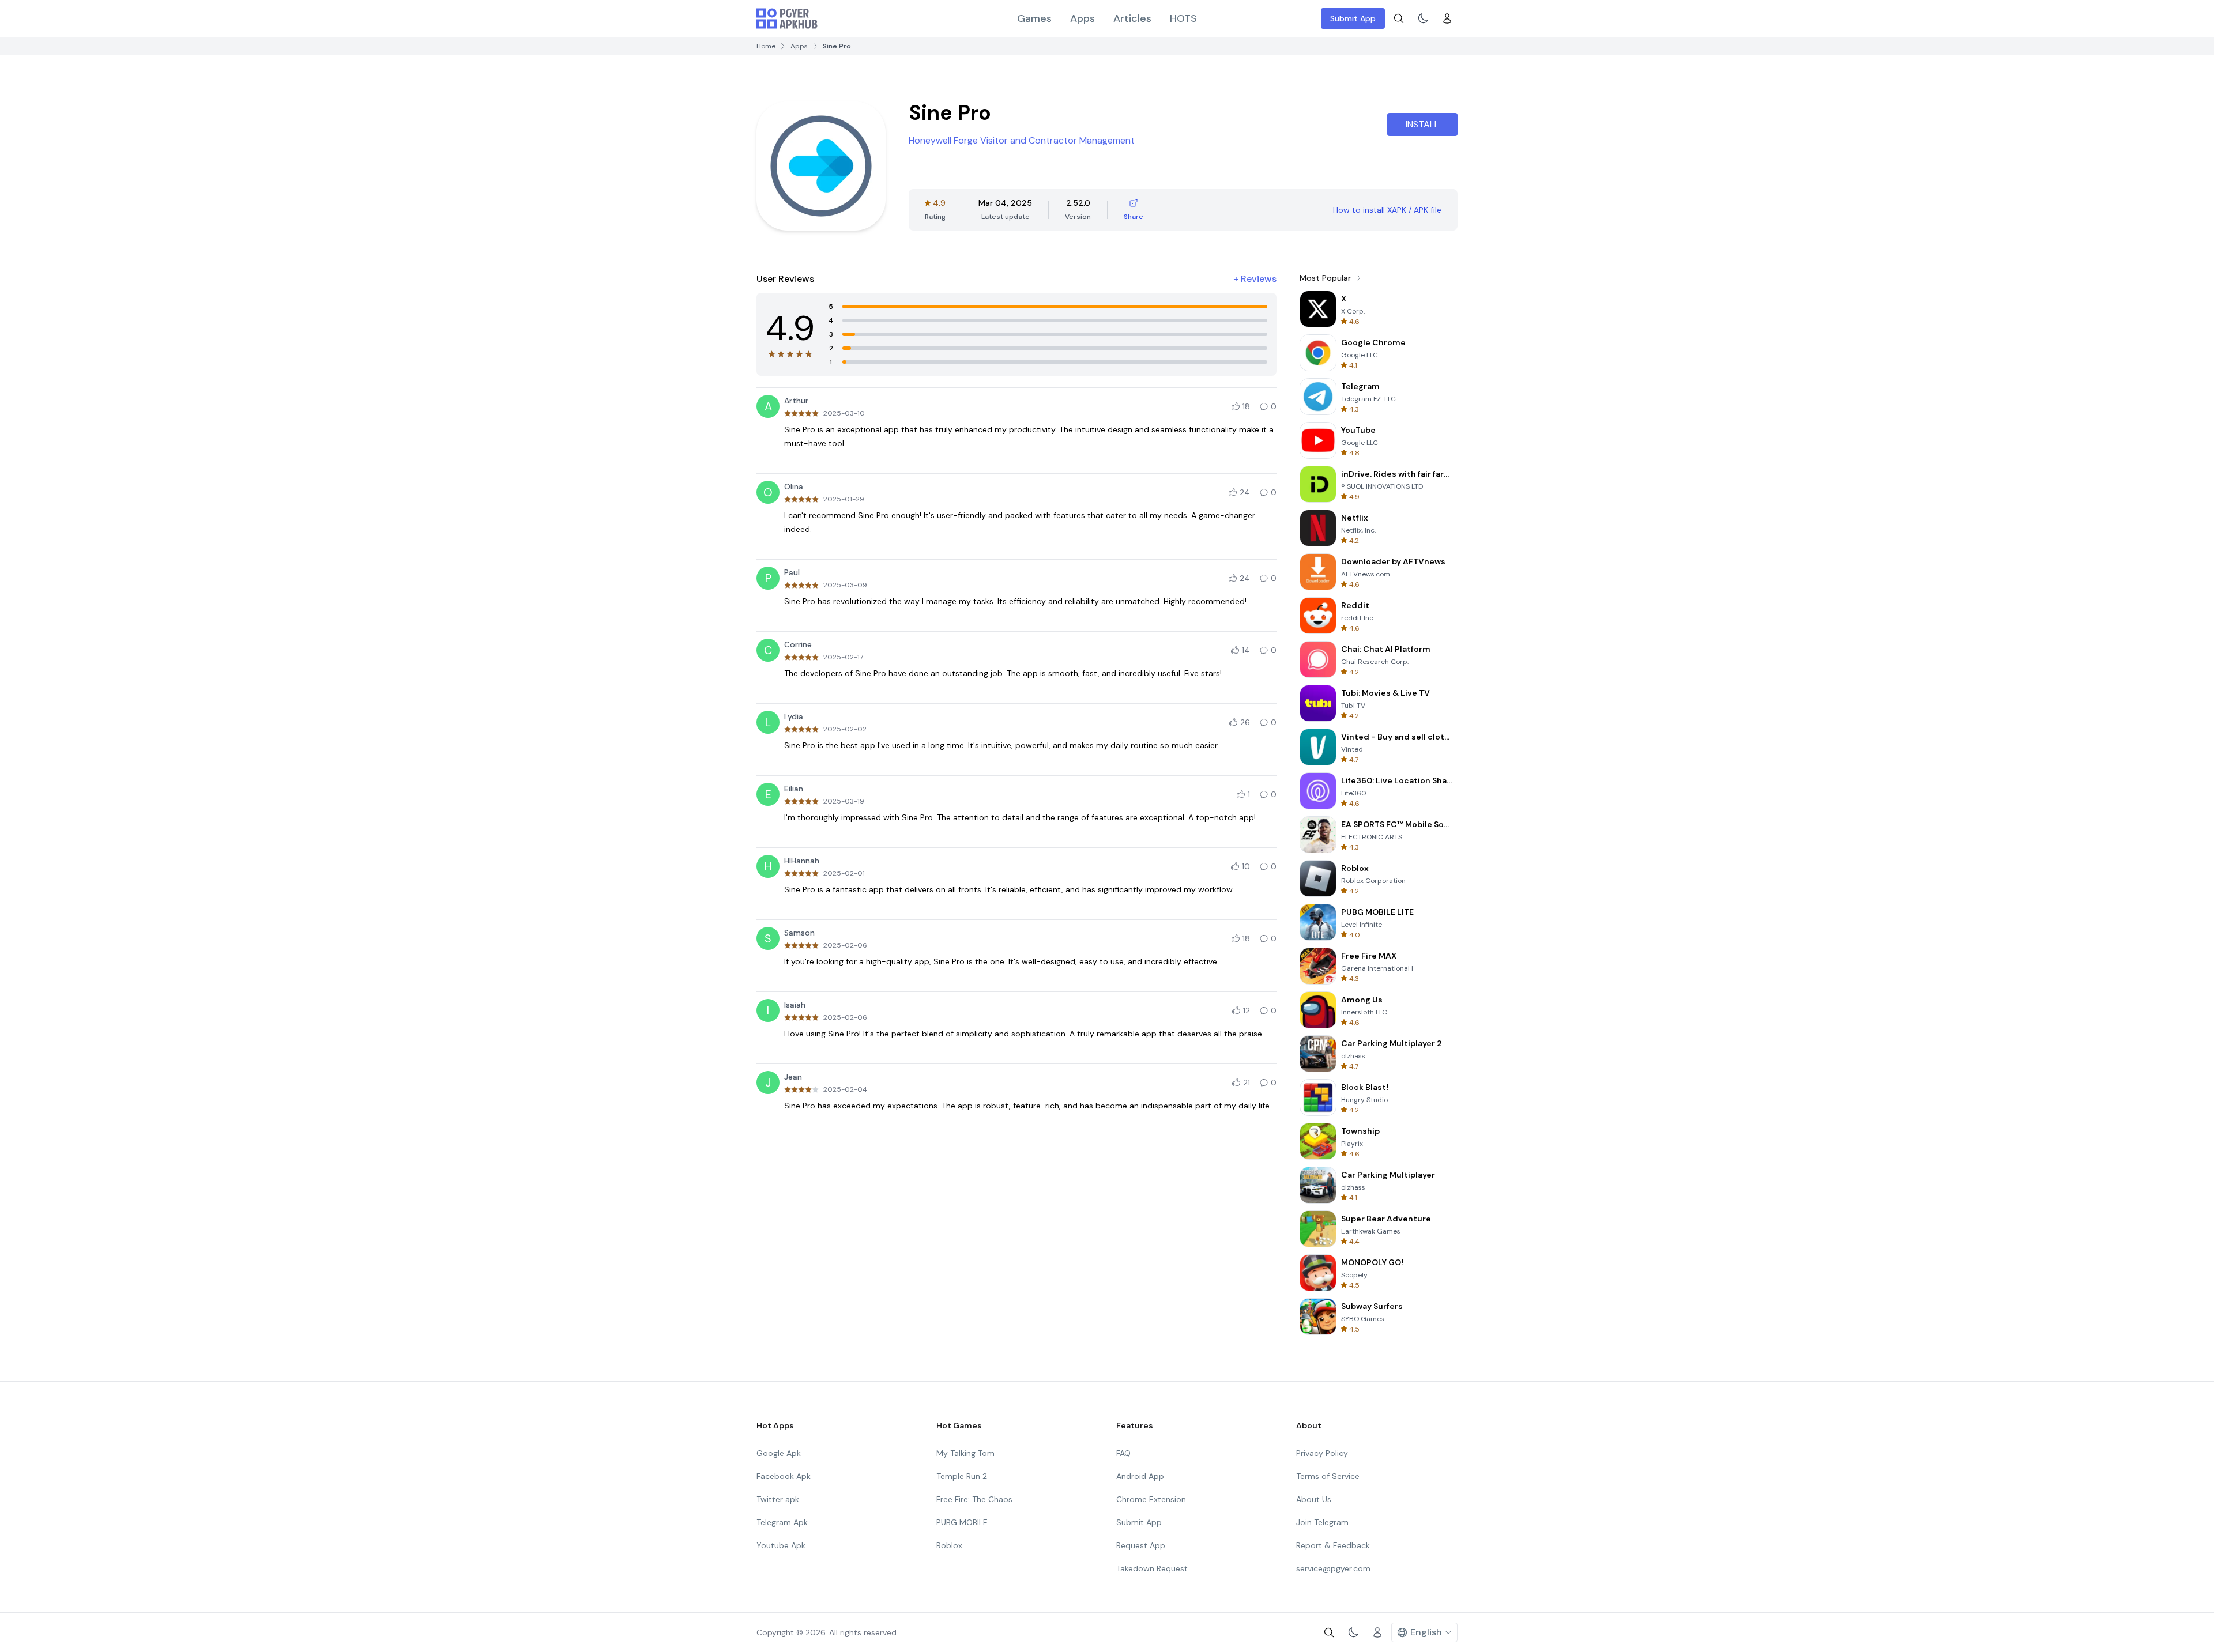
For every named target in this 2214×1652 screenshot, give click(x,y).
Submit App (1353, 18)
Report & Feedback (1333, 1545)
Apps (1082, 18)
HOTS (1183, 18)
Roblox (949, 1545)
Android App (1140, 1476)
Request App (1141, 1545)
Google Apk (779, 1453)
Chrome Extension (1151, 1499)
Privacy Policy (1322, 1453)
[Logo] (787, 18)
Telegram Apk (782, 1522)
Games (1034, 18)
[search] (1399, 18)
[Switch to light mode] (1423, 18)
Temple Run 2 (962, 1476)
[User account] (1447, 18)
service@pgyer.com (1333, 1568)
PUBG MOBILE (962, 1522)
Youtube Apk (781, 1545)
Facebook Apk (784, 1476)
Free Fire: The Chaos (974, 1499)
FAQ (1123, 1453)
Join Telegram (1322, 1522)
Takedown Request (1152, 1568)
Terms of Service (1328, 1476)
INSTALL (1422, 124)
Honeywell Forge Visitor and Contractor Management (1022, 140)
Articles (1132, 18)
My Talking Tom (965, 1453)
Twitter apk (778, 1499)
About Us (1314, 1499)
